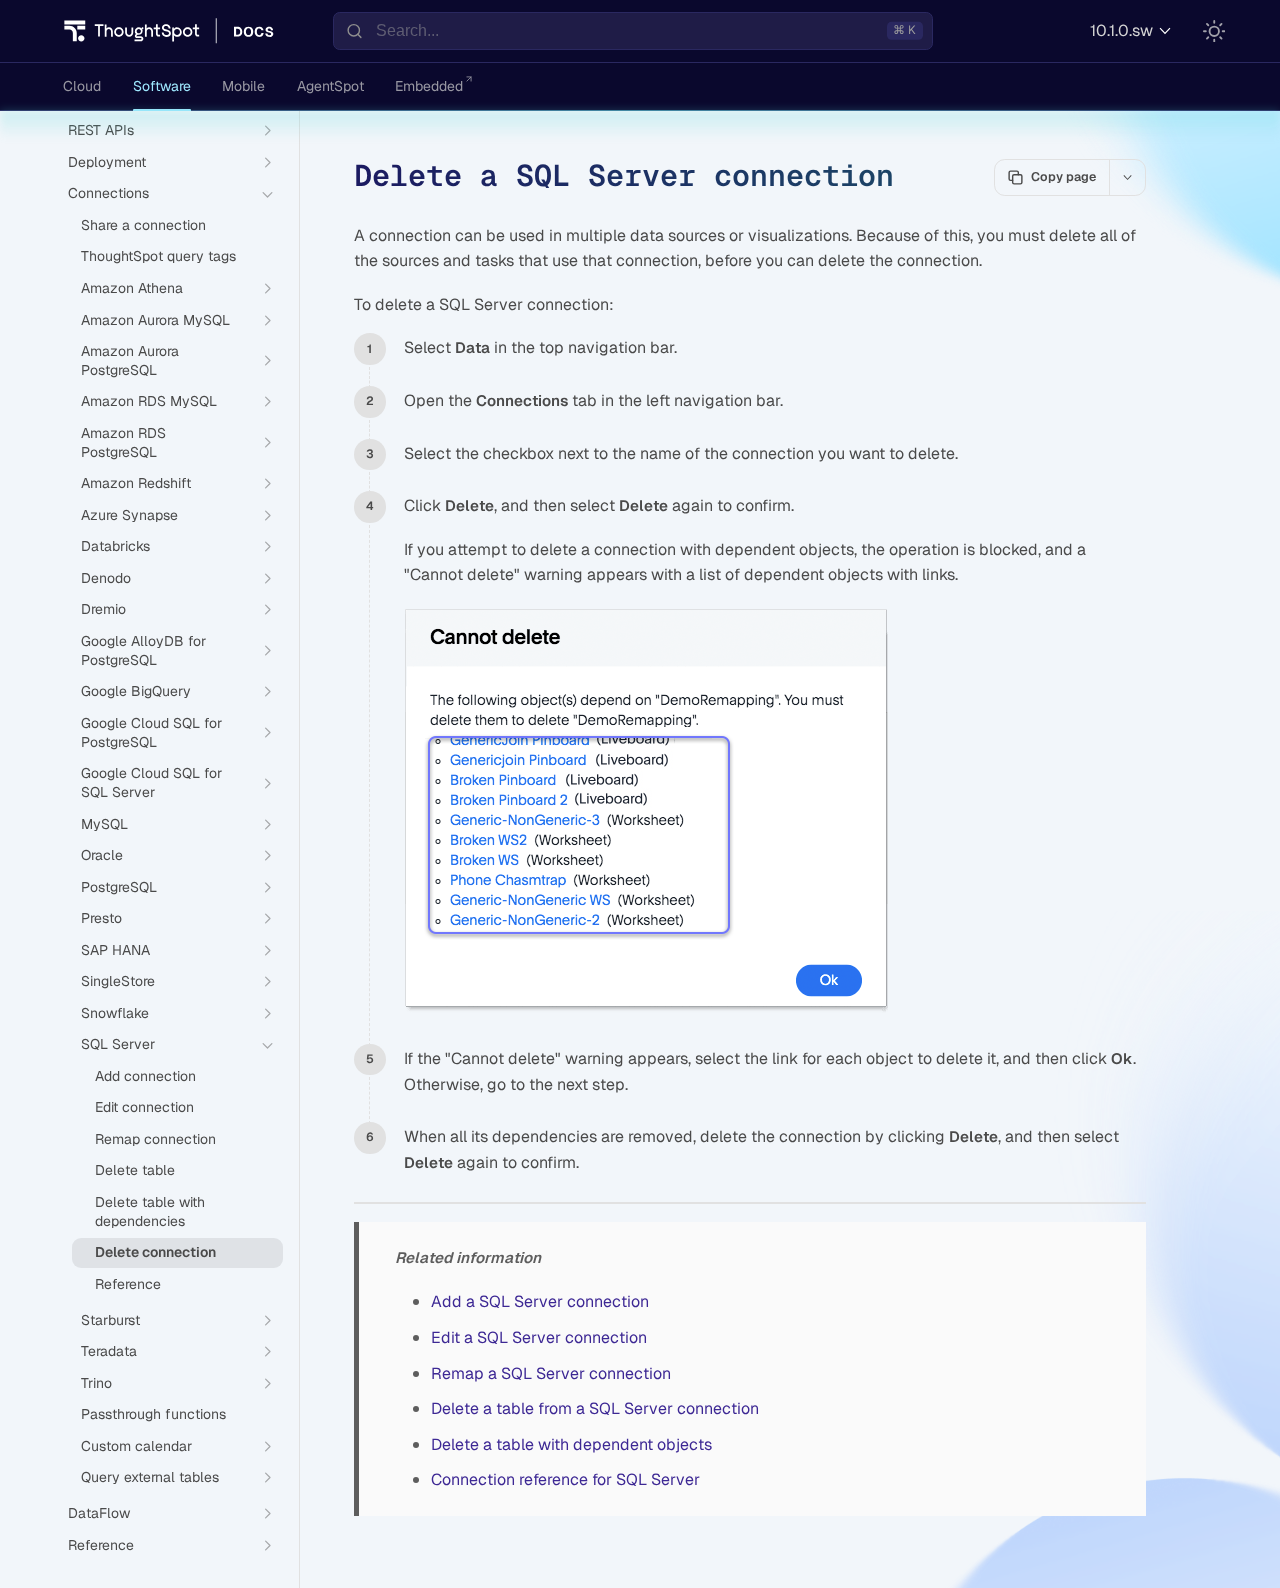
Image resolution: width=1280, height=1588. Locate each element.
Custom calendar (136, 1446)
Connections (108, 194)
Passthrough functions (153, 1415)
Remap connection (155, 1139)
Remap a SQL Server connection (551, 1373)
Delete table (135, 1171)
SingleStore (118, 982)
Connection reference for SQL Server (565, 1479)
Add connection (145, 1076)
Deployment (107, 162)
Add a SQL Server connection (540, 1301)
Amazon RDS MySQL (149, 402)
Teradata (109, 1352)
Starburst (110, 1320)
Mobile (243, 86)
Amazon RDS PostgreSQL (123, 442)
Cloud (82, 86)
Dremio (103, 610)
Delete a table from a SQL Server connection (595, 1408)
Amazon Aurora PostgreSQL (130, 361)
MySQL (104, 824)
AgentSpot (330, 86)
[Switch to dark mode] (1214, 31)
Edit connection (144, 1108)
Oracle (102, 856)
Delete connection (155, 1253)
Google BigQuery (136, 692)
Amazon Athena (132, 288)
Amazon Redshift (136, 484)
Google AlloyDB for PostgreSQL (143, 650)
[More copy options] (1127, 177)
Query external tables (150, 1478)
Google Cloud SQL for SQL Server (151, 783)
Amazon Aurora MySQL (155, 320)
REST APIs (101, 131)
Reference (128, 1284)
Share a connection (143, 225)
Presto (101, 919)
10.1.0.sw (1121, 30)
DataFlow (99, 1514)
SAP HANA (115, 950)
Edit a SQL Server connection (539, 1337)
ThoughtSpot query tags (158, 257)
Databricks (115, 547)
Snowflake (115, 1013)
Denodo (106, 578)
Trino (96, 1383)
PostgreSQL (119, 887)
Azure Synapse (129, 515)
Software (162, 86)
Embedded (429, 86)
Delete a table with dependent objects (571, 1444)
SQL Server (118, 1045)
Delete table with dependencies (150, 1211)
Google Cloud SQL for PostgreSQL (151, 732)
